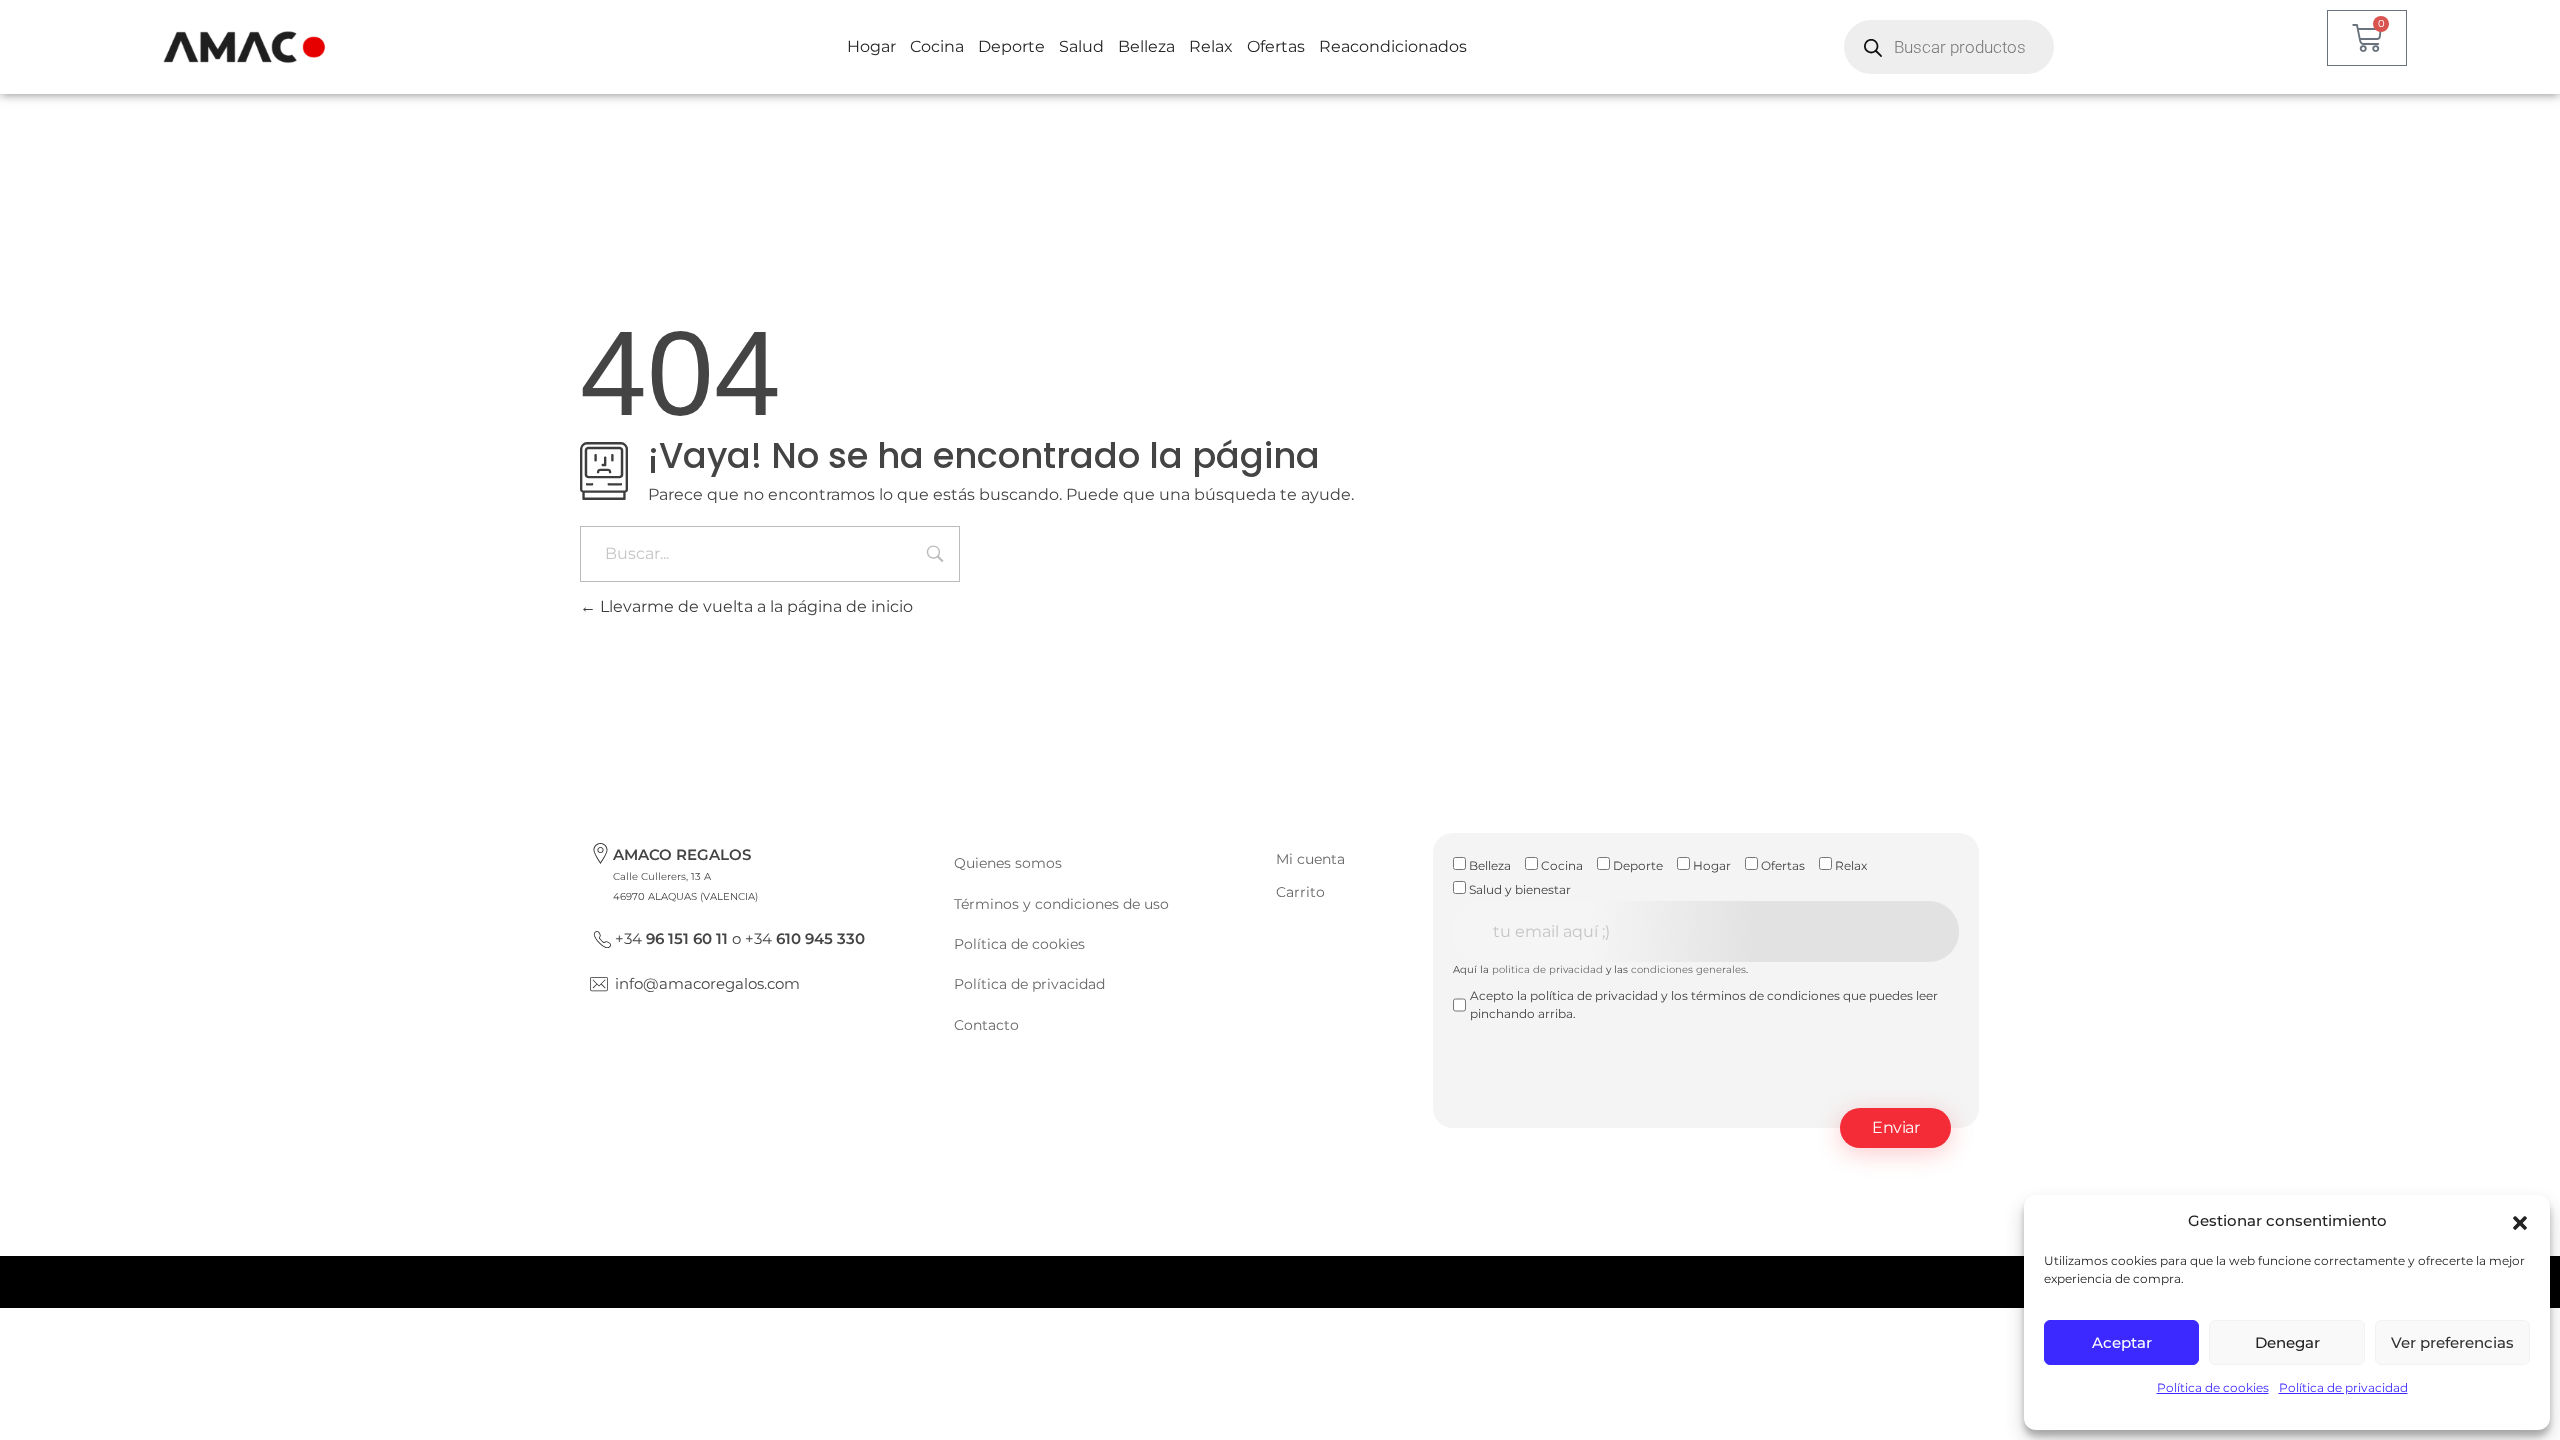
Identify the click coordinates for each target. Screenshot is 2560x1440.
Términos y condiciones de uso (1061, 904)
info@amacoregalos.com (707, 983)
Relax (1211, 46)
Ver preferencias (2452, 1342)
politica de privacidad (1547, 969)
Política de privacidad (2343, 1387)
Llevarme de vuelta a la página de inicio (754, 606)
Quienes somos (1008, 863)
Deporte (1011, 46)
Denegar (2287, 1342)
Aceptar (2122, 1342)
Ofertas (1276, 46)
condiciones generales (1688, 969)
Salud (1081, 46)
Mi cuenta (1310, 859)
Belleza (1146, 46)
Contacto (986, 1025)
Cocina (937, 46)
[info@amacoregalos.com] (599, 984)
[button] (2520, 1221)
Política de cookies (2213, 1387)
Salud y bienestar (1518, 889)
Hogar (871, 46)
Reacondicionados (1393, 46)
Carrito (1300, 892)
